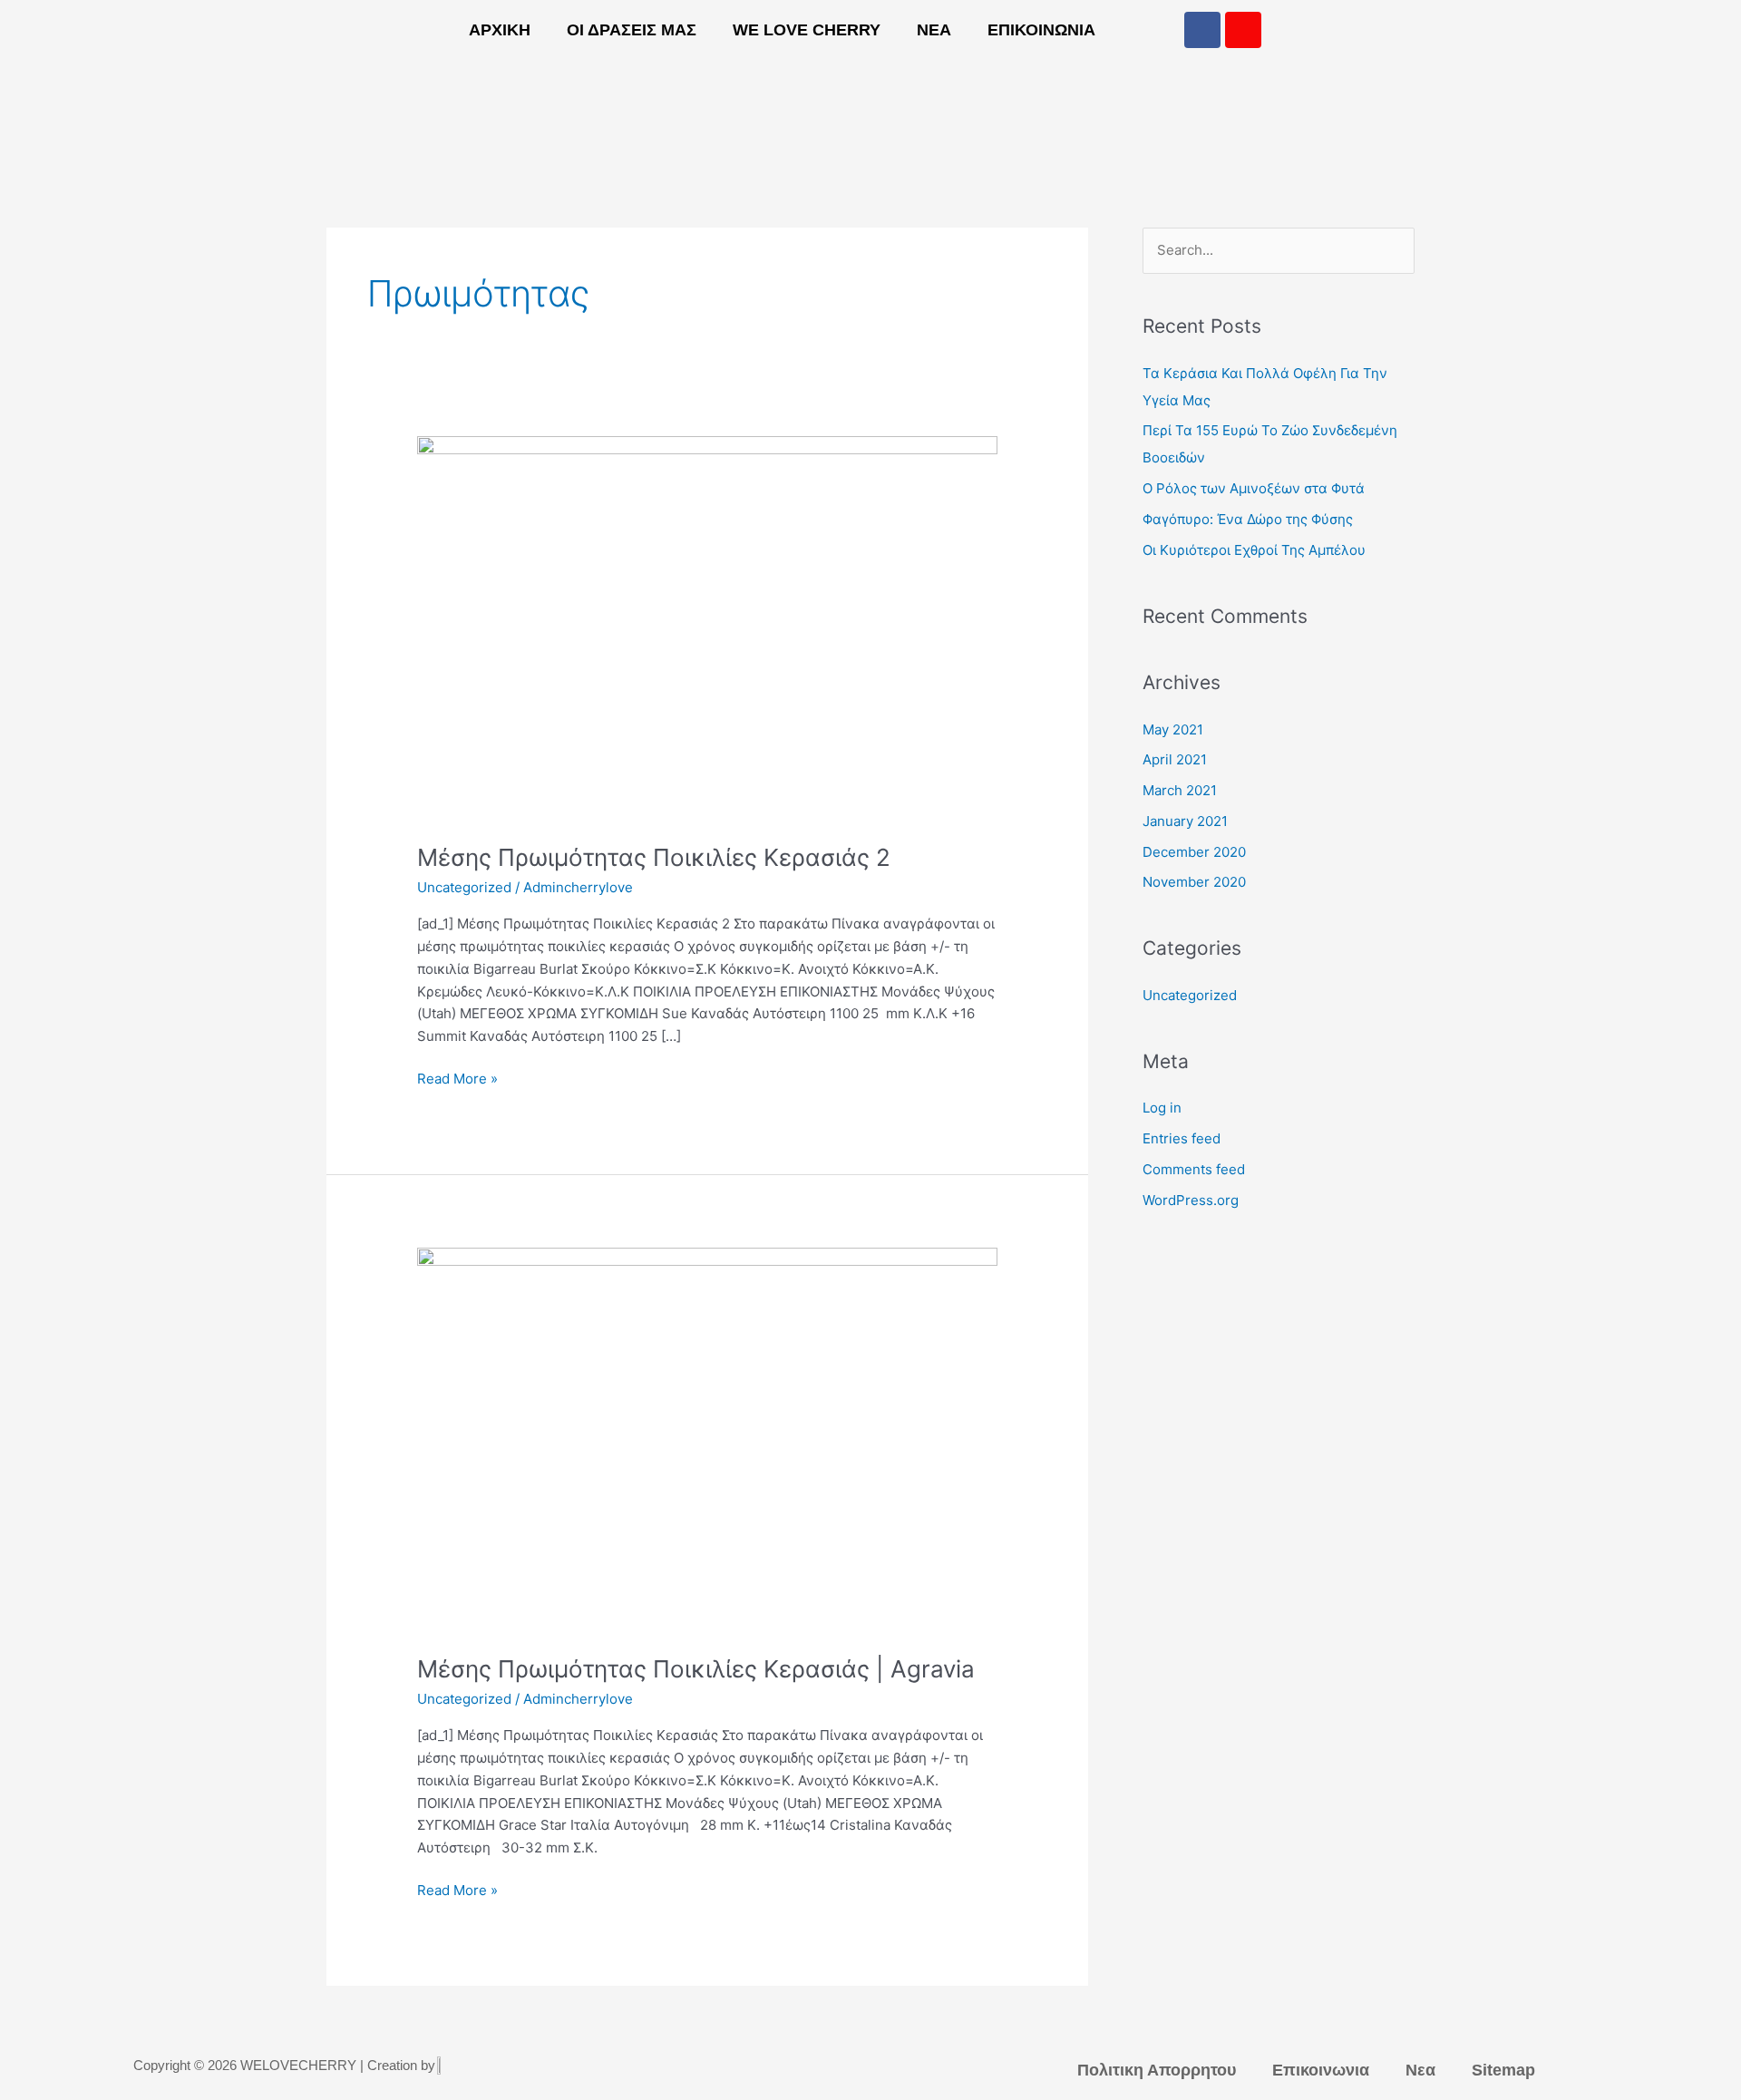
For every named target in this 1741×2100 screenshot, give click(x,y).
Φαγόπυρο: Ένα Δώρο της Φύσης (1248, 519)
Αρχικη (500, 30)
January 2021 (1185, 821)
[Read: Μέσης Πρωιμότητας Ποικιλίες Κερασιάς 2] (707, 628)
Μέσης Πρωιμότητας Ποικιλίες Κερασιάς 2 (654, 857)
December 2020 (1194, 852)
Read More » (457, 1078)
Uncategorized (464, 887)
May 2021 (1173, 729)
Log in (1162, 1108)
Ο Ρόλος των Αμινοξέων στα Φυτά (1254, 488)
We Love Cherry (807, 30)
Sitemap (1503, 2070)
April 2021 (1175, 759)
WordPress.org (1191, 1200)
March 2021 (1180, 790)
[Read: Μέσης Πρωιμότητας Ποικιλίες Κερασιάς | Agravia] (707, 1439)
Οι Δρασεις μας (632, 30)
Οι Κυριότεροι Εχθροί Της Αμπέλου (1254, 550)
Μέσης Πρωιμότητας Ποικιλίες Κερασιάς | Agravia (696, 1669)
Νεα (934, 30)
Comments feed (1194, 1169)
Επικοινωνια (1041, 30)
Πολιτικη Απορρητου (1157, 2070)
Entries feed (1182, 1138)
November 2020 (1194, 882)
